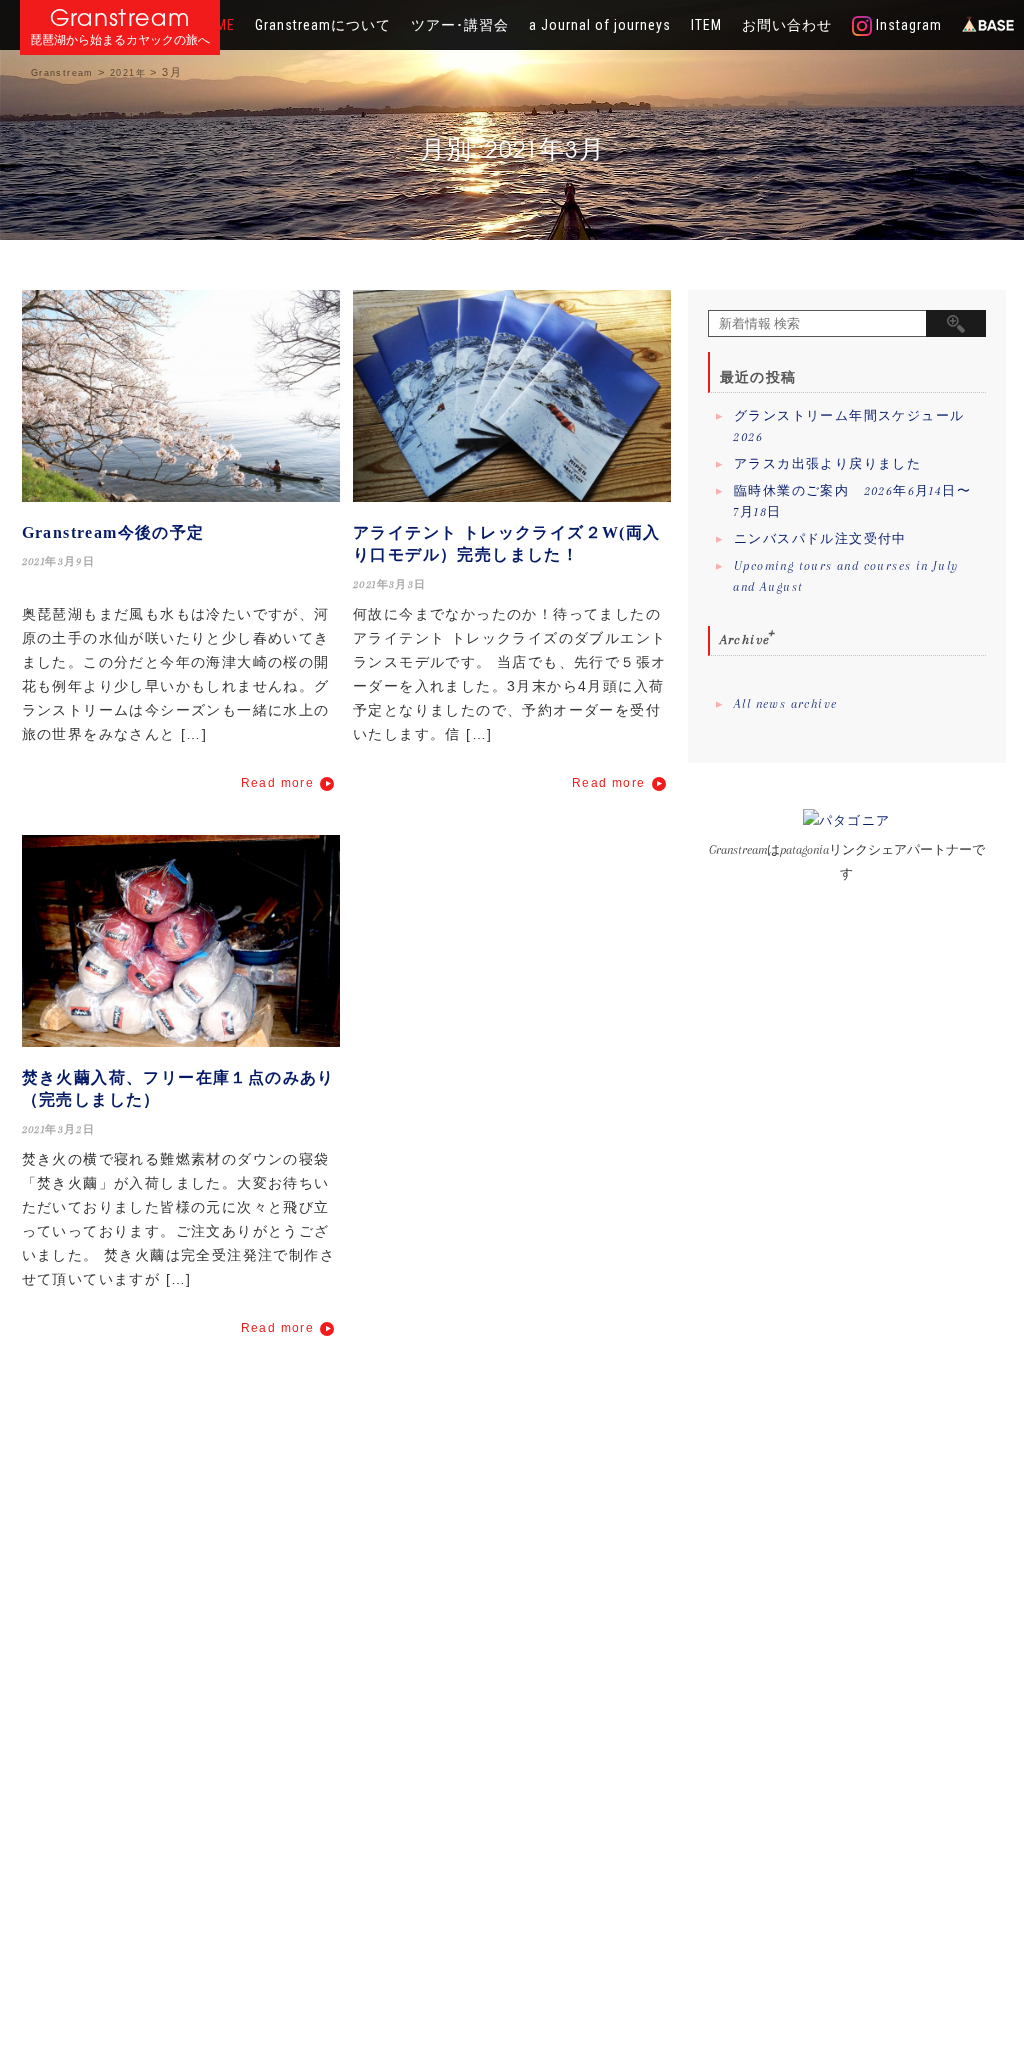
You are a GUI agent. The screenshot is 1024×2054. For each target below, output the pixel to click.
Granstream (120, 17)
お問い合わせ (787, 25)
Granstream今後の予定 (113, 532)
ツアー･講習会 (460, 25)
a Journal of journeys (600, 25)
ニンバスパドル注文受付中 (820, 539)
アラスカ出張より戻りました (827, 464)
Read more (278, 783)
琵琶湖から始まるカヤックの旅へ (120, 40)
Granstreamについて (323, 25)
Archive (745, 639)
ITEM (706, 25)
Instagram (907, 25)
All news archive (785, 704)
